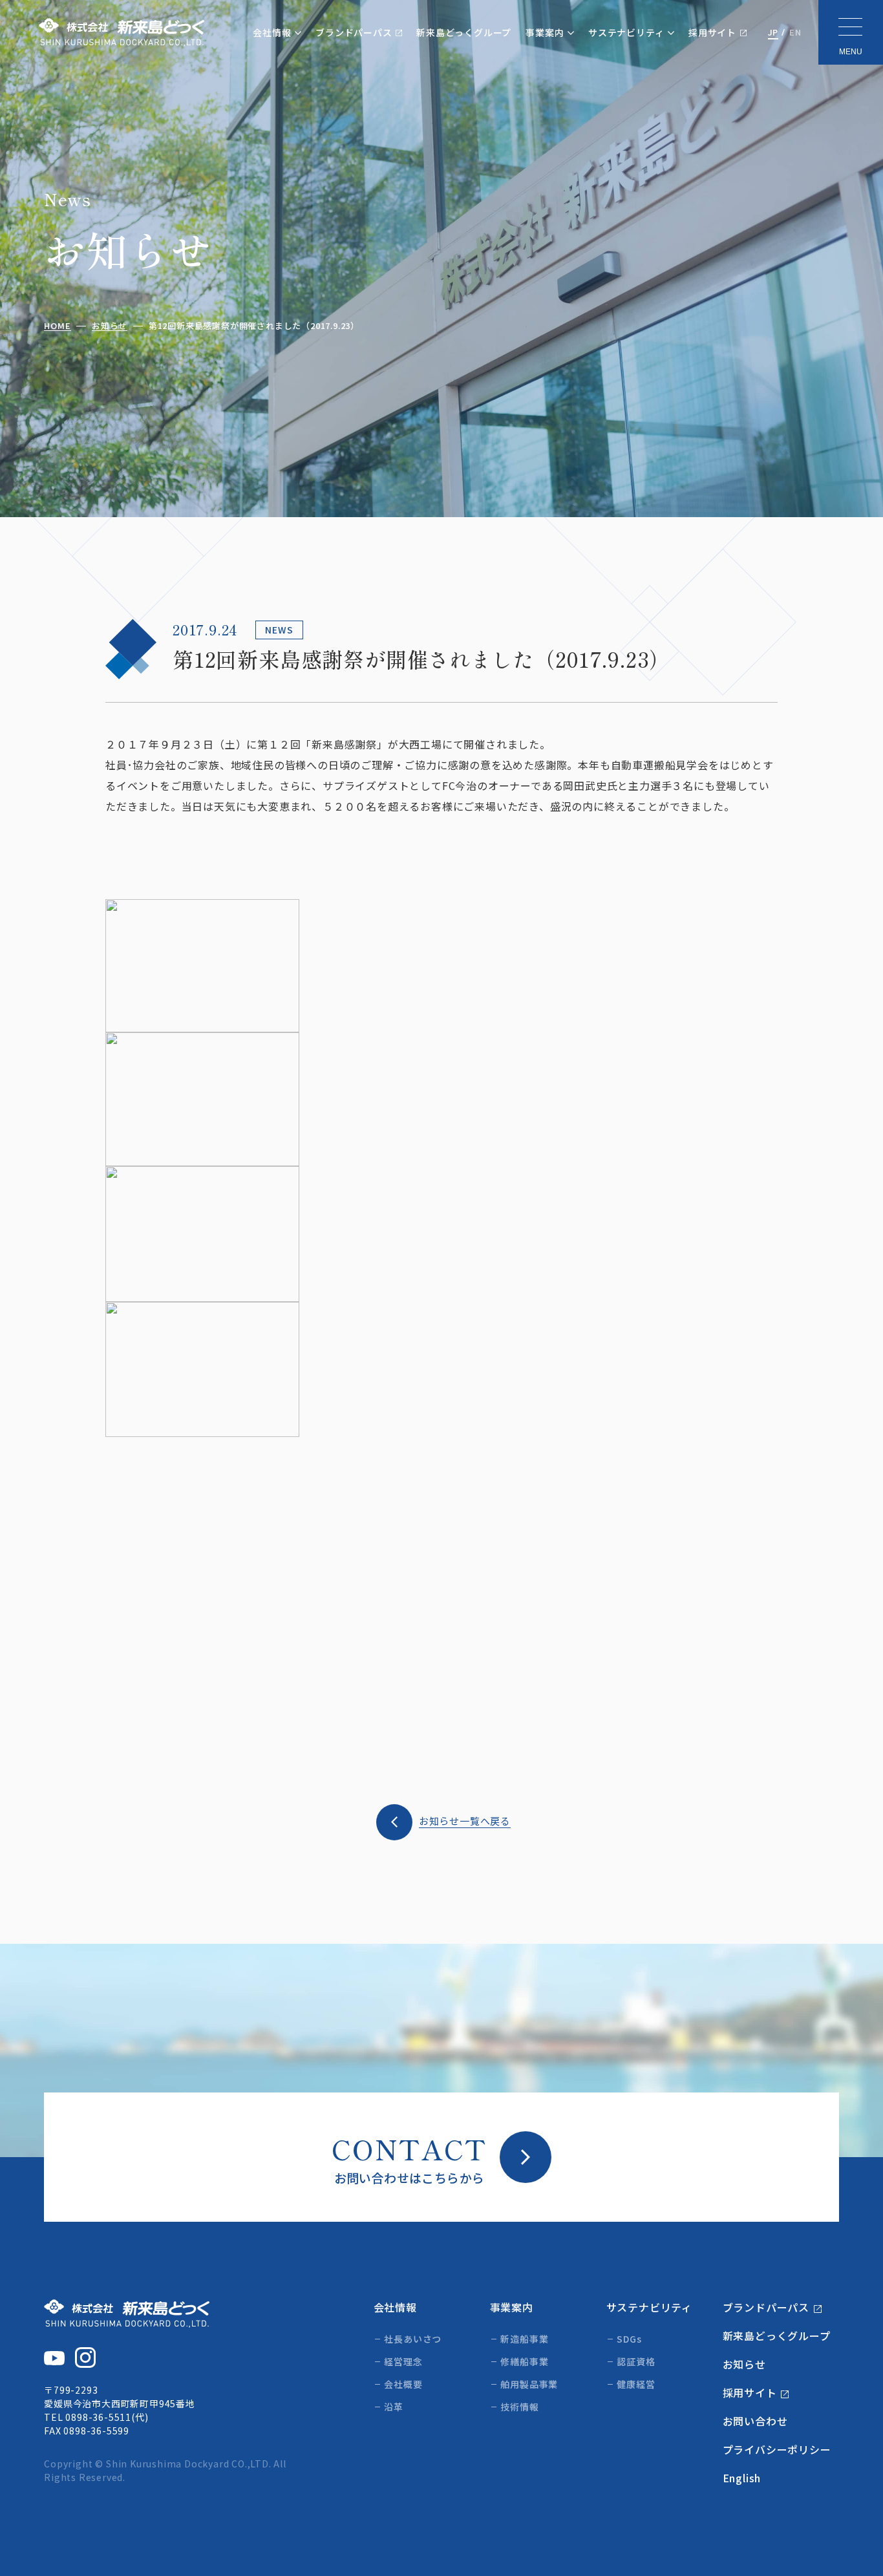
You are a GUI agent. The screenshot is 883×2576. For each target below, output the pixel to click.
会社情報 (272, 32)
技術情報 (519, 2407)
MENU (851, 52)
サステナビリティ (626, 32)
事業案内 (545, 32)
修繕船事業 (524, 2361)
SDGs (629, 2339)
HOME (57, 326)
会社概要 (403, 2384)
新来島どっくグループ (464, 32)
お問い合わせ (755, 2421)
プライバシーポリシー (777, 2449)
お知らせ (110, 326)
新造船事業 (524, 2339)
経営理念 (403, 2361)
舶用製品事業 (529, 2384)
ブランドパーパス (354, 32)
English (742, 2478)
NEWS (279, 630)
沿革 (394, 2407)
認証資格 (636, 2361)
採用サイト (712, 32)
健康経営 (636, 2384)
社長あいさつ (413, 2339)
